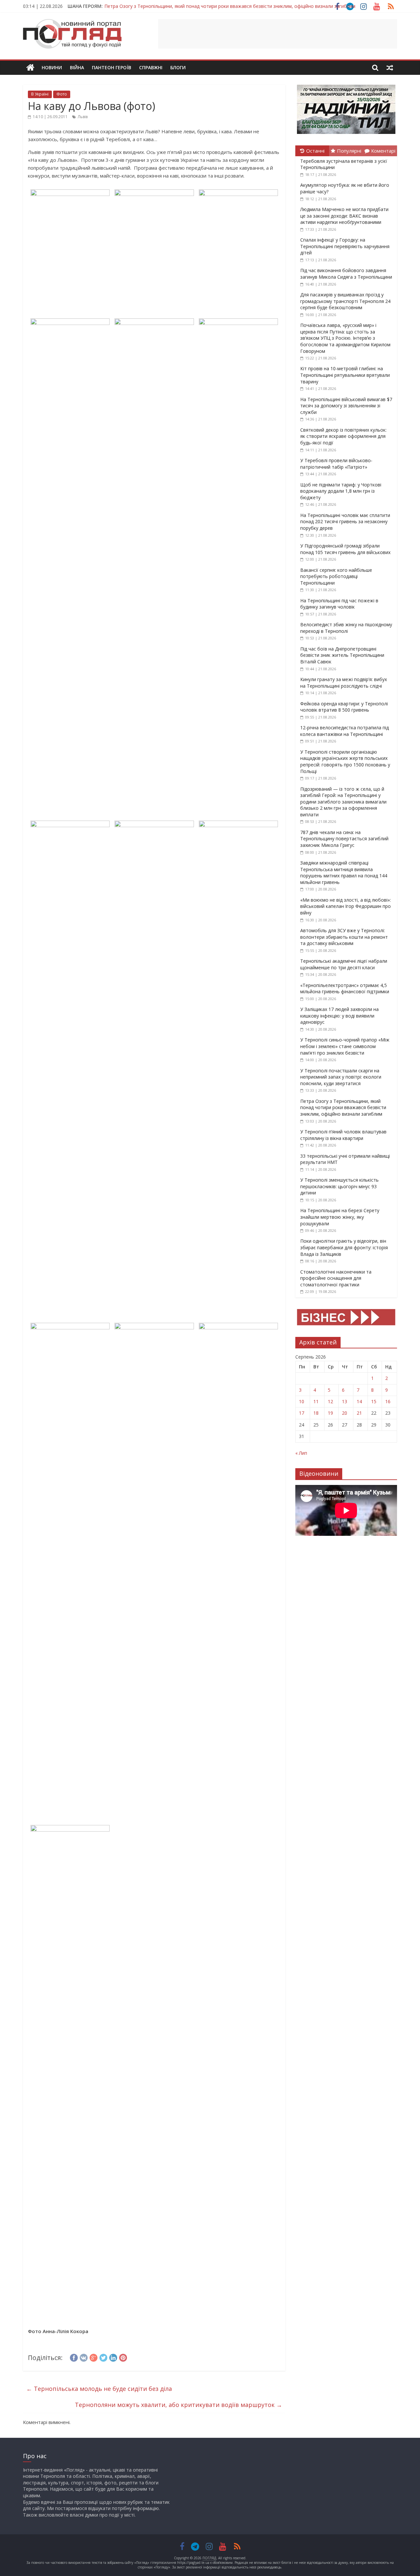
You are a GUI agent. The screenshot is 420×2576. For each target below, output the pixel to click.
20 (345, 1413)
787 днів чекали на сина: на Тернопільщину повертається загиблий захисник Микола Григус (344, 839)
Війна (77, 67)
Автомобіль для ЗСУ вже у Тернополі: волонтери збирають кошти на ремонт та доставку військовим (344, 937)
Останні (315, 151)
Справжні (151, 67)
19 (330, 1413)
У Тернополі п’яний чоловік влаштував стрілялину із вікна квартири (343, 1135)
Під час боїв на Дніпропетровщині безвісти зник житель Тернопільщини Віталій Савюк (342, 655)
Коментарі (383, 151)
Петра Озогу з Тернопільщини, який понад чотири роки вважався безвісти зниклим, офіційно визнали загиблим (343, 1107)
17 (302, 1413)
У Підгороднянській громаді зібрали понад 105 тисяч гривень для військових (345, 549)
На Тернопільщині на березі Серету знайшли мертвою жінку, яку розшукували (340, 1217)
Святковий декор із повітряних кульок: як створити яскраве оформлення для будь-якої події (343, 436)
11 (316, 1401)
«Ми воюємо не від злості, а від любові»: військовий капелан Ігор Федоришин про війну (346, 906)
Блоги (178, 67)
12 (330, 1401)
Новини (52, 67)
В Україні (40, 94)
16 (388, 1401)
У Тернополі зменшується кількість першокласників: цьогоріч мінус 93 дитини (339, 1186)
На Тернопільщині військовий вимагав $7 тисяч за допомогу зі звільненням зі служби (346, 406)
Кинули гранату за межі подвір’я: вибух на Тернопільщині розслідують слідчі (344, 683)
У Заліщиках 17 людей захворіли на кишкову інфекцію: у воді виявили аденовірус (339, 1016)
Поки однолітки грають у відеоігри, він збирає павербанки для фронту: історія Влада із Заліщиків (344, 1247)
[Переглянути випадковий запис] (390, 68)
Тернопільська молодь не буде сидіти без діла (99, 2389)
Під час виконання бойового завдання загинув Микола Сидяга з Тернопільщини (346, 274)
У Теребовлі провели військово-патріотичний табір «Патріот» (336, 464)
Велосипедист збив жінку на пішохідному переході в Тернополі (346, 628)
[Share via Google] (94, 2357)
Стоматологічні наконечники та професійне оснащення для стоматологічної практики (336, 1278)
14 (359, 1401)
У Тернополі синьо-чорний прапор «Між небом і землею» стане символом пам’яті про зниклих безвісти (345, 1046)
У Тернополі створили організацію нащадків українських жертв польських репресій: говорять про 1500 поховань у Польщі (345, 762)
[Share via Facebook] (74, 2357)
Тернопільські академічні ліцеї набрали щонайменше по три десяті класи (344, 964)
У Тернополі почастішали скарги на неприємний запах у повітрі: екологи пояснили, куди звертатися (341, 1077)
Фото (62, 94)
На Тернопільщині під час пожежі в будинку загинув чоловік (339, 604)
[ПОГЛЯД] (30, 68)
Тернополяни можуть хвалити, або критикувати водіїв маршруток (178, 2405)
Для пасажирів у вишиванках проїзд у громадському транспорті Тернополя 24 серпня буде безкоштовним (345, 301)
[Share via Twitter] (103, 2357)
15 (374, 1401)
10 (302, 1401)
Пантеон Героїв (112, 67)
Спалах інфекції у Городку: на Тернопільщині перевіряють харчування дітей (345, 246)
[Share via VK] (84, 2357)
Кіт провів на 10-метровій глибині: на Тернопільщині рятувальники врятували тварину (345, 375)
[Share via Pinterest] (123, 2357)
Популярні (349, 151)
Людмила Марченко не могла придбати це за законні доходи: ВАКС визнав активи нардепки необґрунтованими (344, 216)
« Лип (301, 1453)
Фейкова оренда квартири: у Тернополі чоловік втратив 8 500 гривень (344, 707)
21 (359, 1413)
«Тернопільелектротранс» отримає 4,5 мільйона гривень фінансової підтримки (345, 988)
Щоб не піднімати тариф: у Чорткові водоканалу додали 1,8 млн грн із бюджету (341, 491)
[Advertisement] (278, 34)
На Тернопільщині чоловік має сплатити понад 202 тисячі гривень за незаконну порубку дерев (345, 522)
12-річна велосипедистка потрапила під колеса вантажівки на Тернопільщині (345, 731)
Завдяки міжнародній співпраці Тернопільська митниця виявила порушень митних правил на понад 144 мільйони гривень (344, 872)
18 (316, 1413)
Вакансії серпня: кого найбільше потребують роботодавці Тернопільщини (336, 576)
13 (345, 1401)
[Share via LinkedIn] (113, 2357)
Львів (83, 117)
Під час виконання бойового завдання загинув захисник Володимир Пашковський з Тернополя (211, 6)
